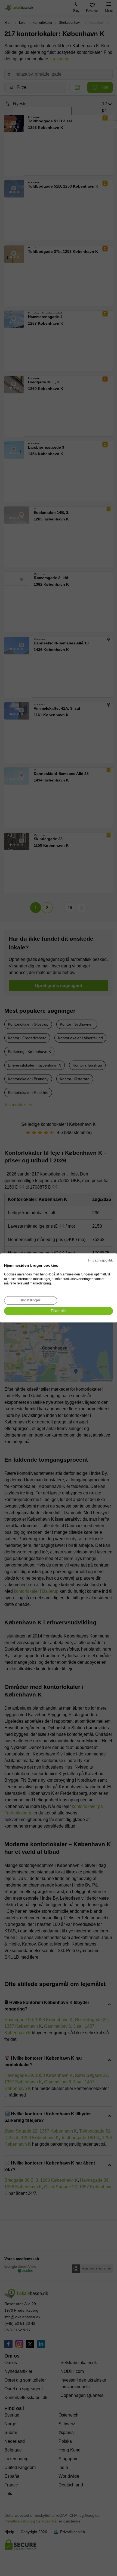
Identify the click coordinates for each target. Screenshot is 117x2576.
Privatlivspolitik (100, 1260)
